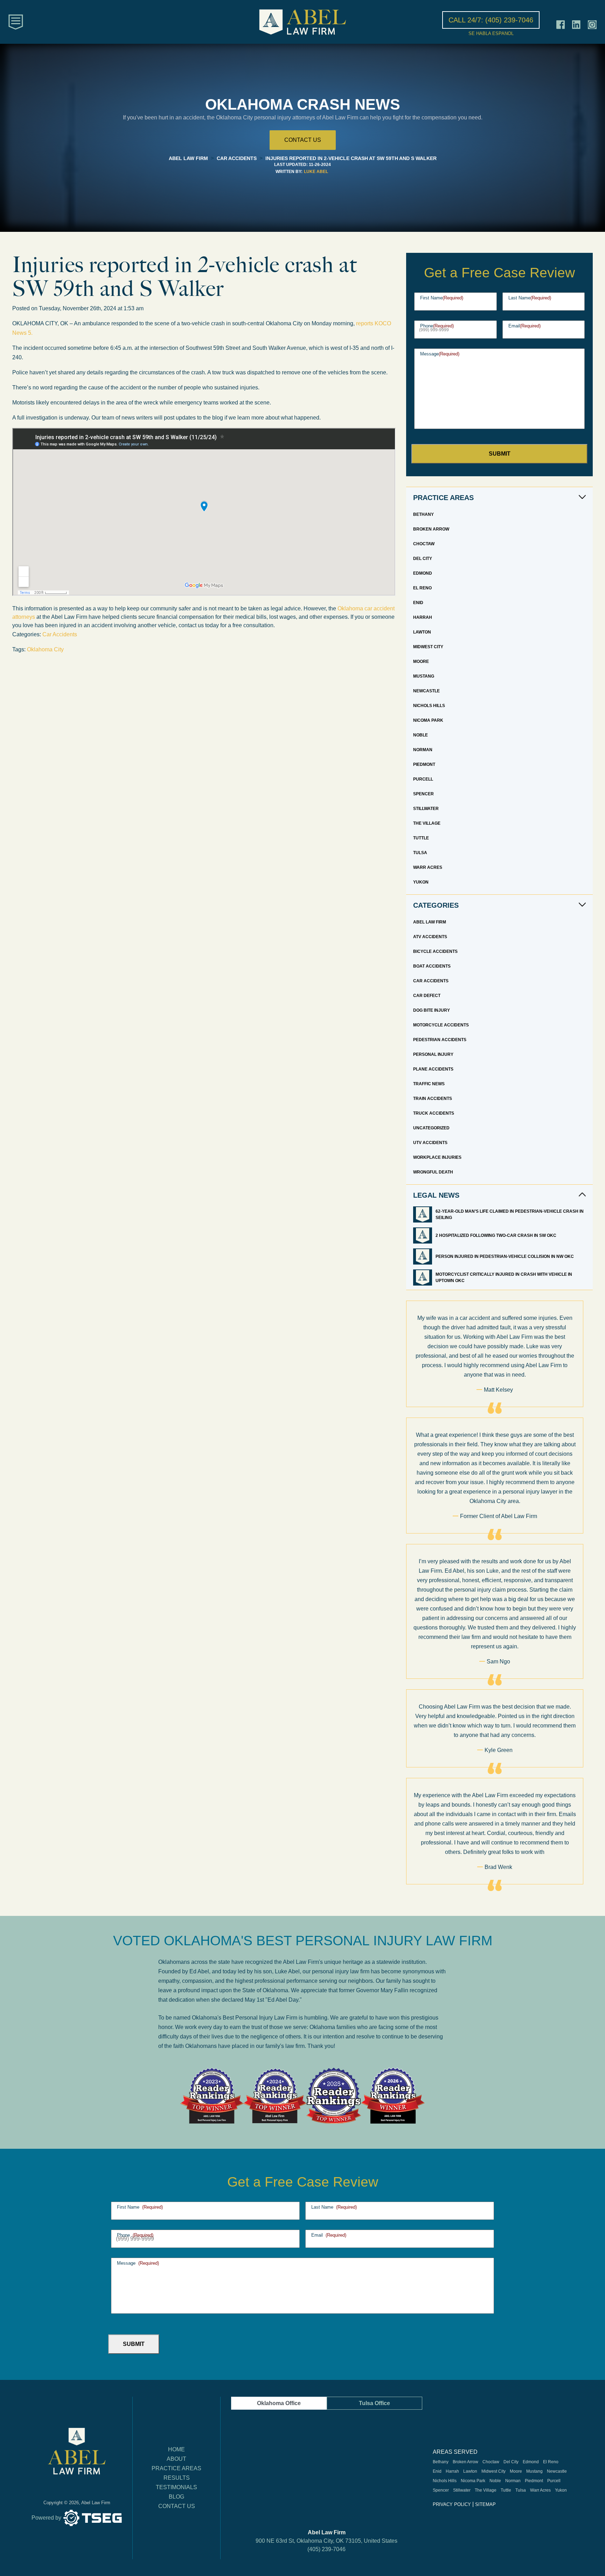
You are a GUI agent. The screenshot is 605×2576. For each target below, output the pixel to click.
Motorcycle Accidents (441, 1025)
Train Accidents (433, 1099)
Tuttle (421, 838)
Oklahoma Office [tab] (279, 2403)
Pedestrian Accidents (440, 1040)
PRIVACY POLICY (452, 2504)
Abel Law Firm (430, 922)
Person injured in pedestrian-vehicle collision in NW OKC (505, 1256)
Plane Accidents (433, 1069)
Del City (423, 559)
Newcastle (426, 691)
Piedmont (424, 764)
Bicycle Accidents (435, 951)
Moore (421, 662)
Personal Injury (433, 1054)
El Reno (422, 588)
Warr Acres (428, 867)
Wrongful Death (433, 1172)
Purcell (423, 779)
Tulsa (420, 853)
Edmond (423, 573)
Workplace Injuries (437, 1157)
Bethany (423, 514)
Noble (420, 735)
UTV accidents (430, 1143)
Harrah (423, 617)
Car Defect (427, 996)
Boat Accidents (432, 966)
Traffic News (429, 1084)
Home (176, 2449)
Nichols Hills (429, 706)
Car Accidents (60, 634)
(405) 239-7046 (326, 2549)
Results (177, 2478)
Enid (418, 603)
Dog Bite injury (432, 1010)
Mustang (424, 676)
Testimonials (176, 2487)
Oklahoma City (45, 649)
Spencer (423, 794)
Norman (423, 750)
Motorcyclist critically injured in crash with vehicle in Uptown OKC (504, 1277)
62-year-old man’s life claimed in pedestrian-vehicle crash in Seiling (510, 1214)
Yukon (421, 882)
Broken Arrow (431, 529)
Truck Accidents (434, 1113)
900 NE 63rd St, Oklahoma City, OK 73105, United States (326, 2541)
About (176, 2459)
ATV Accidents (430, 937)
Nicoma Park (428, 720)
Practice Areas (176, 2468)
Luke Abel (316, 172)
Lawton (422, 632)
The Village (427, 823)
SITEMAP (485, 2504)
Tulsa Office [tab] (374, 2403)
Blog (176, 2497)
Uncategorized (431, 1128)
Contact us (303, 140)
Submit (500, 454)
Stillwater (426, 809)
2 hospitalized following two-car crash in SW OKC (496, 1235)
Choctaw (424, 544)
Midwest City (428, 647)
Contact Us (177, 2506)
